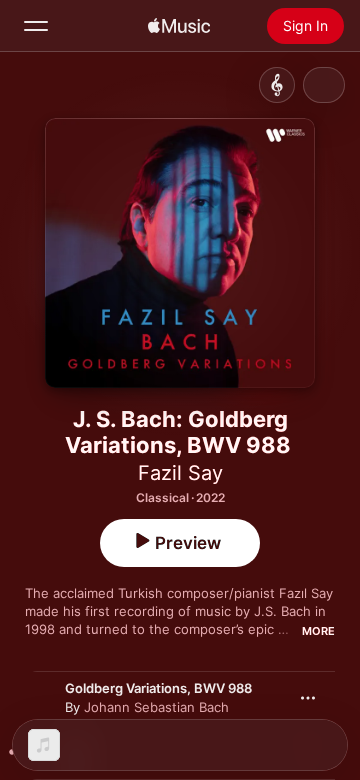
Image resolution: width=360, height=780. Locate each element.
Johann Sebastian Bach (156, 707)
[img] (179, 26)
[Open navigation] (36, 26)
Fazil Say (180, 473)
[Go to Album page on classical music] (277, 85)
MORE (318, 631)
